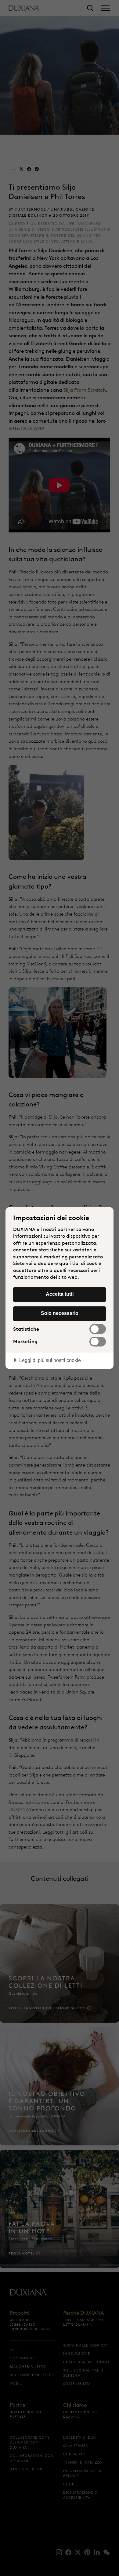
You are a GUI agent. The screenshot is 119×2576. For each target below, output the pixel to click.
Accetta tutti (60, 1294)
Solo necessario (60, 1313)
